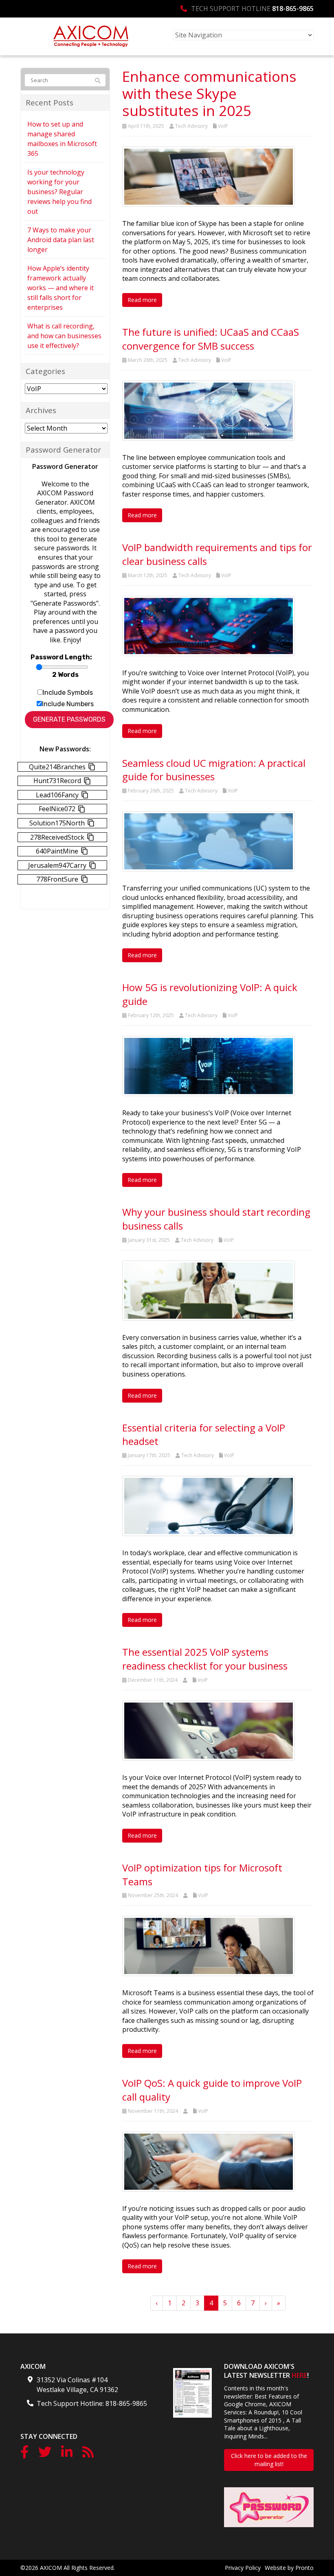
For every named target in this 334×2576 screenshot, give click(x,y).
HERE (299, 2375)
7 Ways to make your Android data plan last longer (61, 240)
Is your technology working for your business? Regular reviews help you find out (59, 192)
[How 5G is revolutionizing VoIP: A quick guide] (209, 1065)
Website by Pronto (289, 2568)
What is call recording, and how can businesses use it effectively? (64, 336)
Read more (142, 300)
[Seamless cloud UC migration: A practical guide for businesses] (209, 840)
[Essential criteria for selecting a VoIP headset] (209, 1505)
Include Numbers (68, 704)
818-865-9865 (293, 9)
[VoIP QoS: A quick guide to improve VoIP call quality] (209, 2161)
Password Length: (61, 657)
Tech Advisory (191, 126)
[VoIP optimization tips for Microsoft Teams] (209, 1946)
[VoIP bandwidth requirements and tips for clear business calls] (209, 625)
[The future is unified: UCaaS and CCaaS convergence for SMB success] (209, 410)
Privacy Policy (243, 2568)
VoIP (223, 126)
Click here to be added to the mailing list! (269, 2460)
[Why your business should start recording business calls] (209, 1290)
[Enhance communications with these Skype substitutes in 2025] (209, 176)
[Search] (98, 81)
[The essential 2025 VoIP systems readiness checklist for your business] (209, 1730)
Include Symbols (68, 693)
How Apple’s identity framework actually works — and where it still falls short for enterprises (60, 288)
